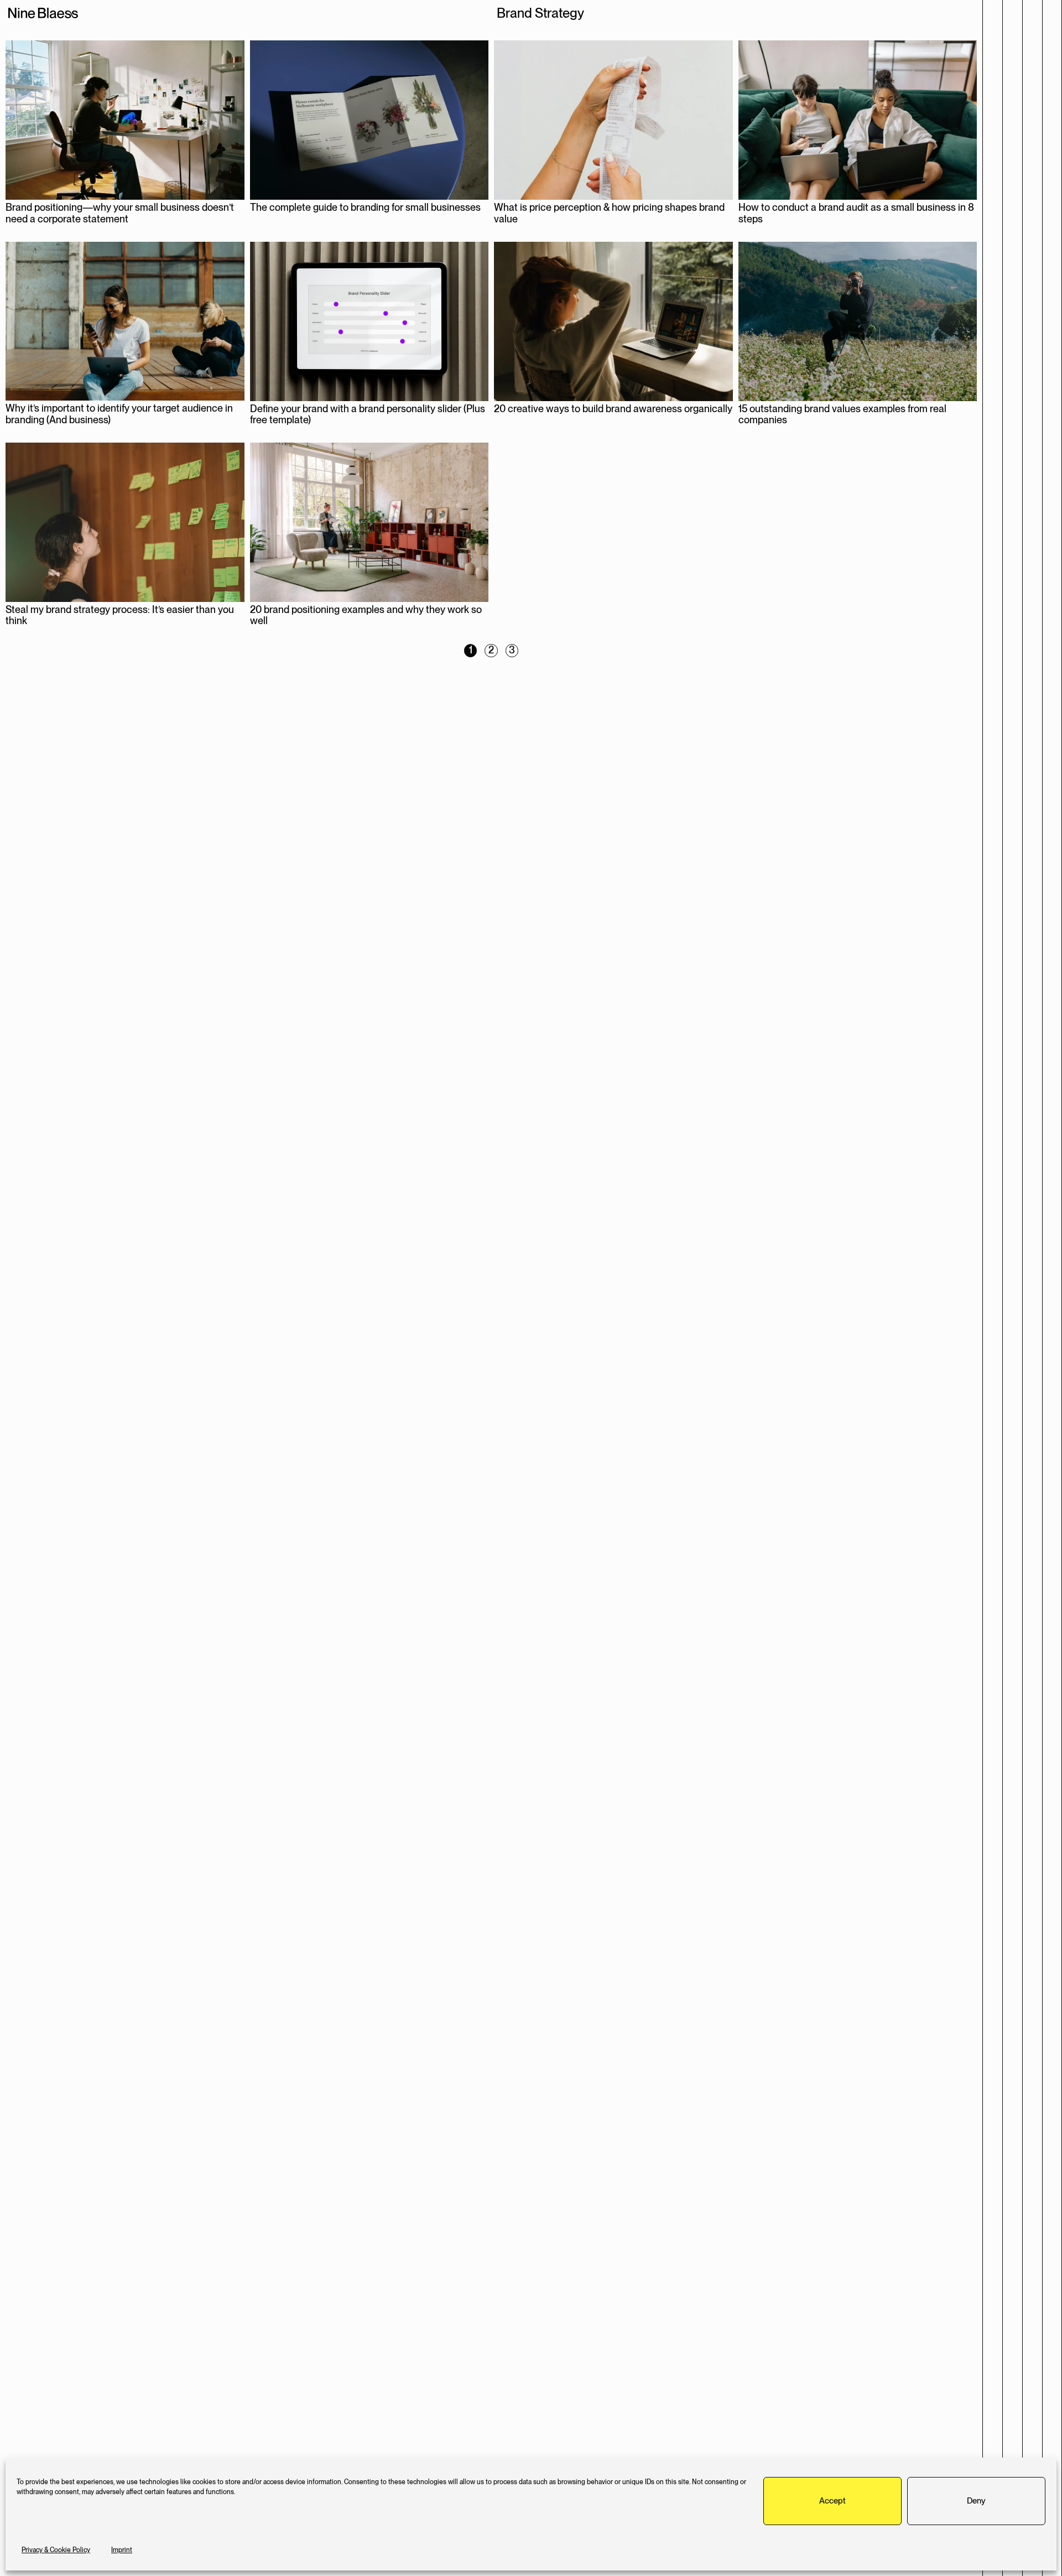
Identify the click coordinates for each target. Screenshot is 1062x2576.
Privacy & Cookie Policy (56, 2550)
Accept (832, 2501)
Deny (976, 2501)
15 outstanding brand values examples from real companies (842, 414)
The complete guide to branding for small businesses (365, 207)
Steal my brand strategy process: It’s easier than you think (120, 615)
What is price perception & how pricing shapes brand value (609, 213)
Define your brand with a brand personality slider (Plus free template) (368, 414)
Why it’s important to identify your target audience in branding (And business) (119, 414)
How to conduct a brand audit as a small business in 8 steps (856, 213)
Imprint (122, 2550)
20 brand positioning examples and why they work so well (366, 615)
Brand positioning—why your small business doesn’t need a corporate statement (120, 213)
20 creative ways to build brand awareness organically (613, 409)
